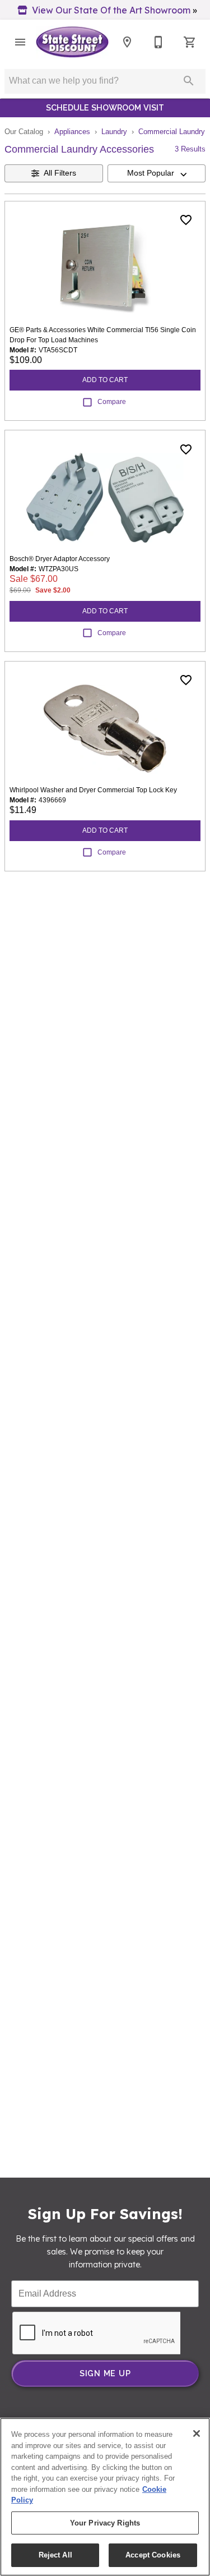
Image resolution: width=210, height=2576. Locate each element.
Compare (112, 402)
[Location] (127, 42)
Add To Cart (105, 380)
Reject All (55, 2555)
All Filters (60, 173)
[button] (20, 42)
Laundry (114, 132)
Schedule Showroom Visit (105, 107)
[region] (105, 2497)
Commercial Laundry (172, 132)
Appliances (72, 132)
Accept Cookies (153, 2555)
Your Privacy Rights (105, 2523)
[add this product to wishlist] (186, 220)
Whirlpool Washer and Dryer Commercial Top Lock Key (93, 790)
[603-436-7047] (158, 42)
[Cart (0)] (190, 42)
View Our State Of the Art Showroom (111, 10)
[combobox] (157, 173)
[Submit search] (189, 81)
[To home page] (72, 42)
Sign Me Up (105, 2373)
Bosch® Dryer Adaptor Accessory (60, 559)
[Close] (197, 2433)
